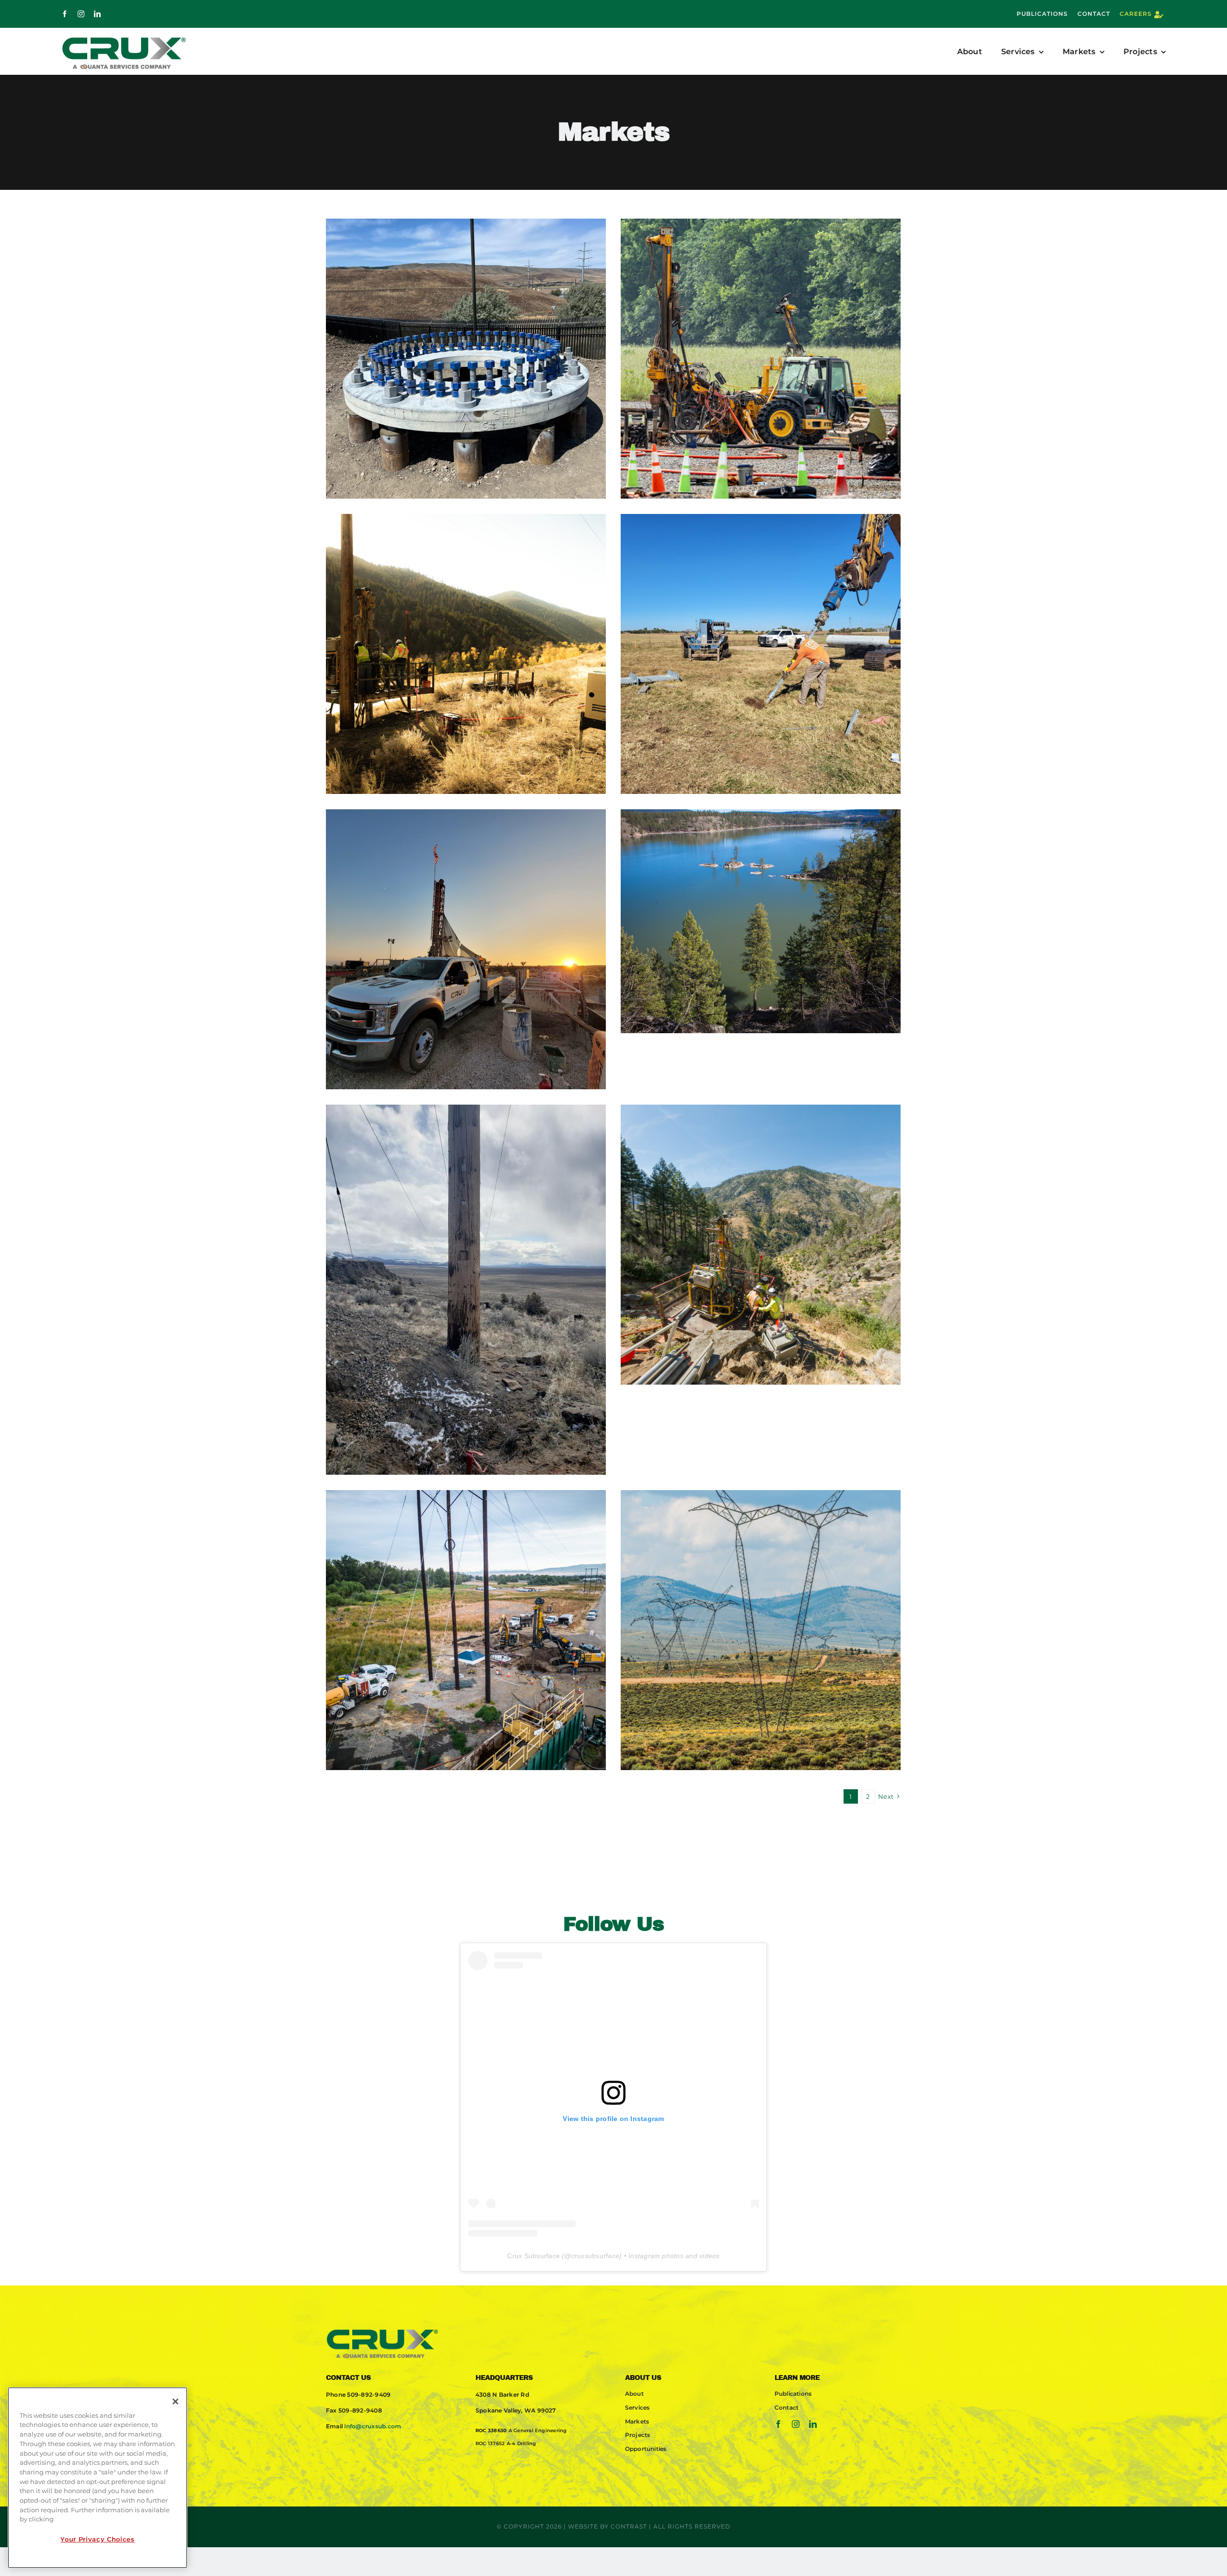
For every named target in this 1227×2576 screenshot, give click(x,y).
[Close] (175, 2401)
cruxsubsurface (595, 2256)
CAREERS (1136, 14)
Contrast (629, 2526)
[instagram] (81, 14)
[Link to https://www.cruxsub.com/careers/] (1159, 15)
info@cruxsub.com (373, 2426)
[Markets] (466, 359)
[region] (98, 2478)
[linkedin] (97, 14)
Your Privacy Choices (97, 2539)
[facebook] (65, 14)
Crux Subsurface (533, 2256)
